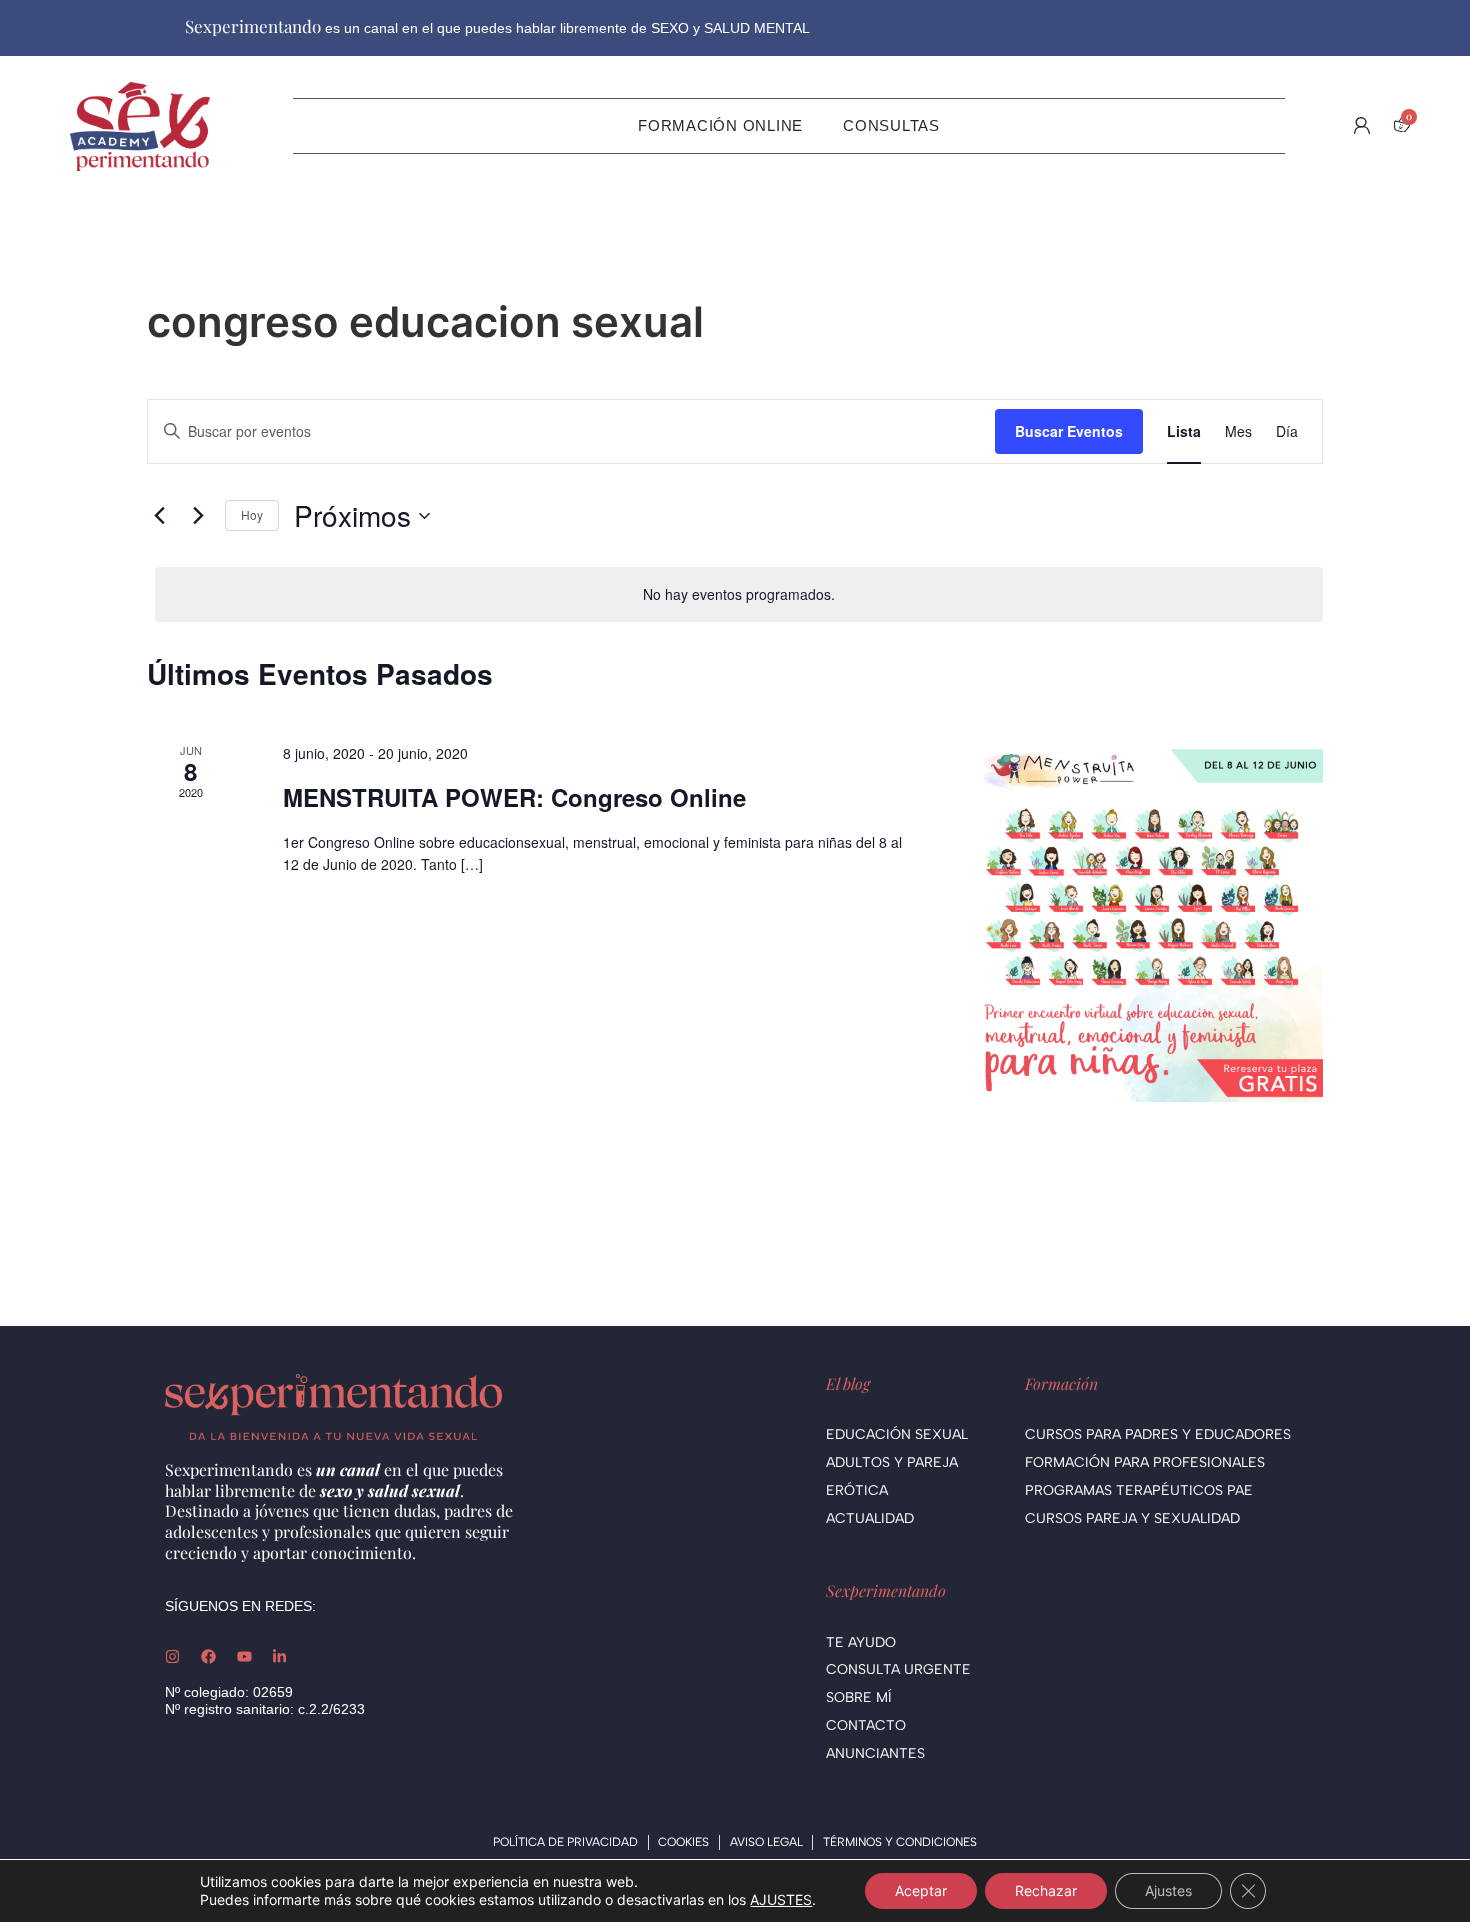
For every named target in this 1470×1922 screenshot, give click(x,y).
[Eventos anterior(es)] (159, 516)
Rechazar (1046, 1890)
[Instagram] (172, 1656)
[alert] (739, 594)
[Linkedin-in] (279, 1656)
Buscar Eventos (1069, 431)
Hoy (252, 514)
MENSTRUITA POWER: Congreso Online (514, 797)
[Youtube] (244, 1656)
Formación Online (720, 125)
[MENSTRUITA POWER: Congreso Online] (1143, 922)
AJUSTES (781, 1899)
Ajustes (1168, 1890)
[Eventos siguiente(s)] (198, 516)
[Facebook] (208, 1656)
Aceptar (921, 1890)
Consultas (891, 125)
